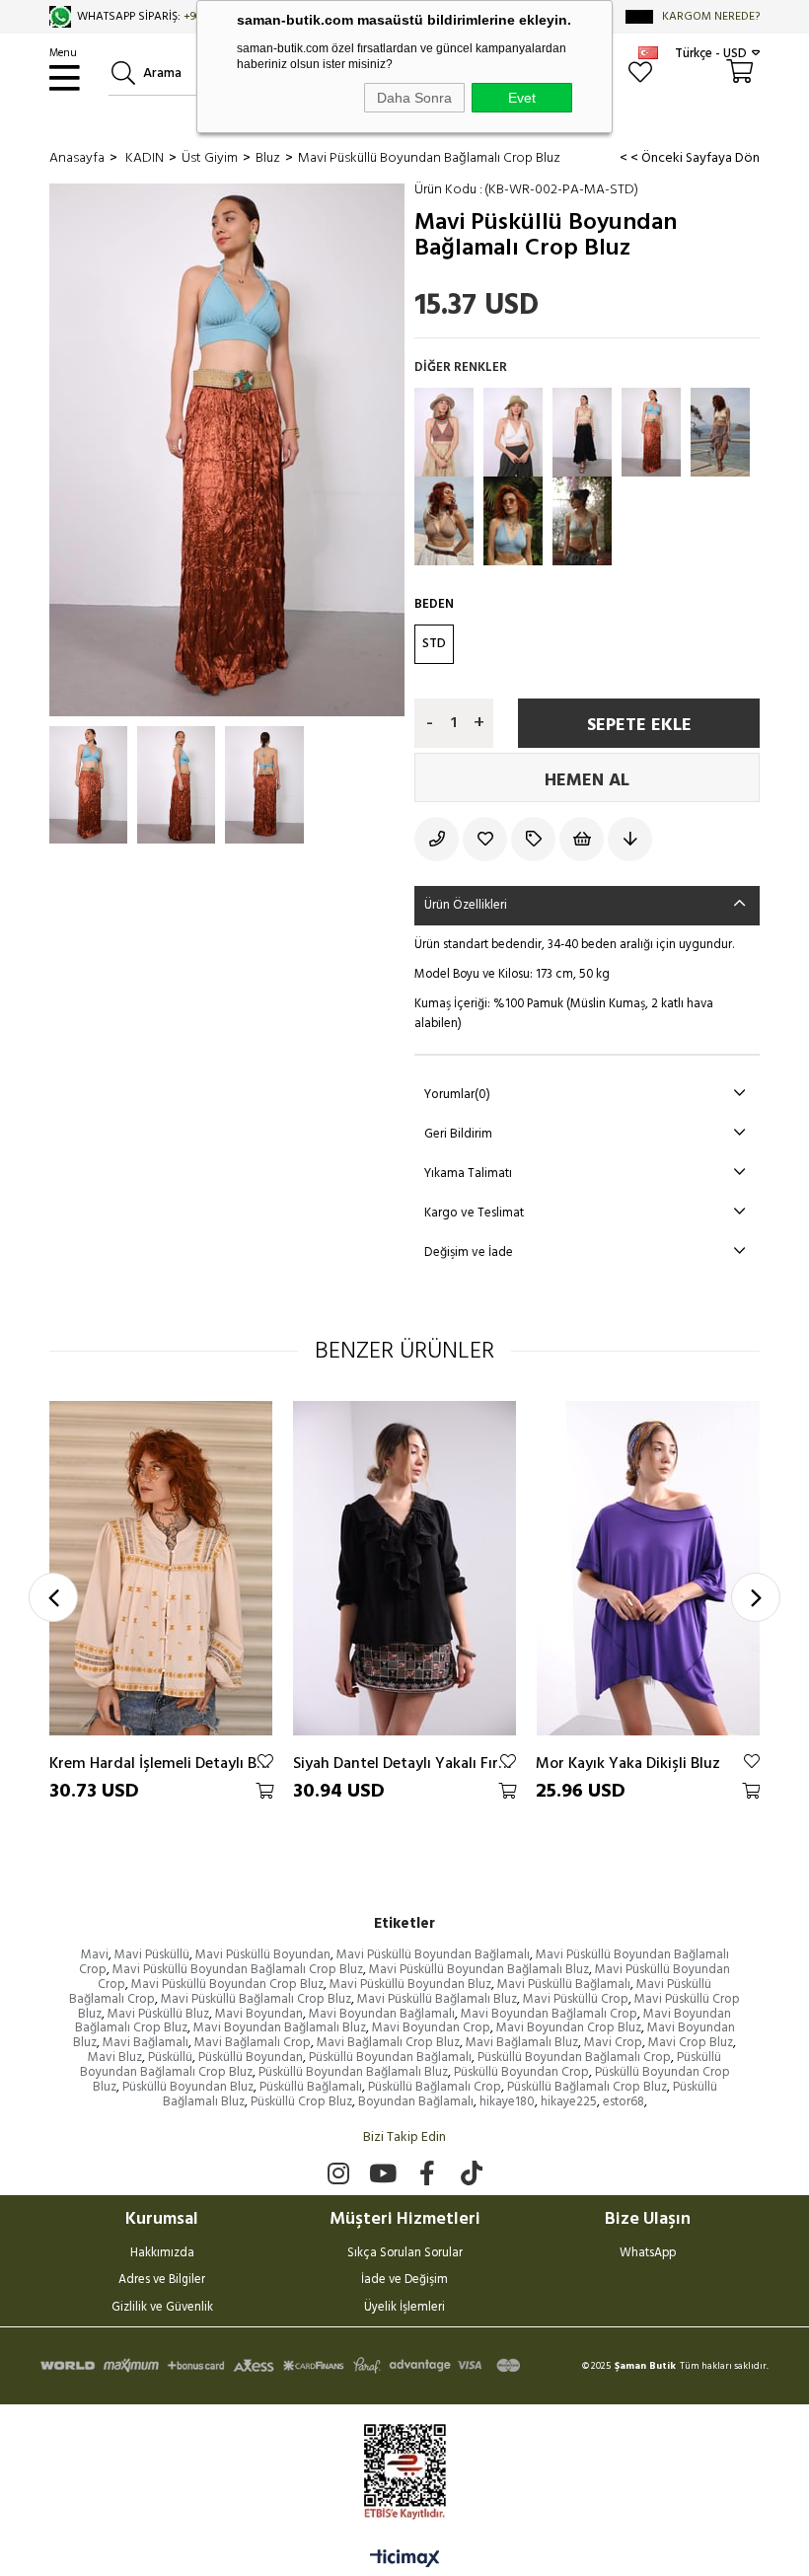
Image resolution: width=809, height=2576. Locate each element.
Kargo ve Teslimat (474, 1213)
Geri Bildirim (458, 1134)
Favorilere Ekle (265, 1761)
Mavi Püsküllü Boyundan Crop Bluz (227, 1985)
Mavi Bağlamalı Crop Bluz (388, 2043)
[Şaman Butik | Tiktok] (471, 2173)
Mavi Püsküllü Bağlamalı (564, 1985)
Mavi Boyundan (259, 2014)
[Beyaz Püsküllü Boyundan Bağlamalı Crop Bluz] (513, 432)
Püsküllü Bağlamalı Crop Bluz (587, 2087)
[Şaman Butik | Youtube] (382, 2173)
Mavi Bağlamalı (146, 2043)
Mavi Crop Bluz (691, 2043)
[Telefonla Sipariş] (439, 839)
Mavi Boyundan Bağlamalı (382, 2014)
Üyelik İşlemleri (404, 2309)
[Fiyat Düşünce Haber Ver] (632, 839)
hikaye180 (507, 2102)
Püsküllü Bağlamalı (311, 2087)
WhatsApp (648, 2254)
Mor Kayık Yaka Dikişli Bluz (628, 1763)
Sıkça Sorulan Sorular (405, 2254)
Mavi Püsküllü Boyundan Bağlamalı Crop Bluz (238, 1970)
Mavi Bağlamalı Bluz (522, 2043)
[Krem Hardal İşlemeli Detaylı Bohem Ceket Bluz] (161, 1569)
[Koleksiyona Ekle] (535, 839)
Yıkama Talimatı (468, 1174)
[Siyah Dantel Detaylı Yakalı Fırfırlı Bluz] (405, 1569)
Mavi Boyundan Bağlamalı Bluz (280, 2028)
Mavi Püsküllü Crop (576, 1999)
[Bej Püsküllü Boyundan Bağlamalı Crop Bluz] (720, 432)
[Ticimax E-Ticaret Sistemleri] (405, 2560)
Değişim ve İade (469, 1252)
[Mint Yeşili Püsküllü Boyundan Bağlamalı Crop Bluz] (582, 521)
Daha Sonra (414, 98)
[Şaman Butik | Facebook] (427, 2173)
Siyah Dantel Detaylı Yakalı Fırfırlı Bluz (405, 1763)
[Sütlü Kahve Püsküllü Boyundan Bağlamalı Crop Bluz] (444, 521)
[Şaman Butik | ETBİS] (405, 2472)
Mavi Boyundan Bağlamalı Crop (549, 2014)
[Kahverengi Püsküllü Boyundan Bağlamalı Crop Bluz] (444, 432)
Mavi (95, 1955)
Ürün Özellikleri (466, 905)
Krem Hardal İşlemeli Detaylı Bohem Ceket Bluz (161, 1763)
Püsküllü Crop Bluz (301, 2102)
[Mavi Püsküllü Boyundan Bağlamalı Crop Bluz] (651, 432)
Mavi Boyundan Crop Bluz (569, 2028)
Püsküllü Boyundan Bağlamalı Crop (574, 2058)
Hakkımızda (162, 2254)
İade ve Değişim (404, 2281)
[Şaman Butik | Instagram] (338, 2173)
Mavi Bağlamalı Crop (253, 2043)
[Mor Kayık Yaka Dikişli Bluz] (648, 1569)
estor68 (624, 2102)
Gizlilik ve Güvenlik (162, 2309)
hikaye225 (569, 2102)
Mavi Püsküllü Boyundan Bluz (410, 1985)
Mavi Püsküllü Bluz (158, 2014)
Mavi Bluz (115, 2058)
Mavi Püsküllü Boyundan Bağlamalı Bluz (479, 1970)
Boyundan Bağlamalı (416, 2102)
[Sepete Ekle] (264, 1791)
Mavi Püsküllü (152, 1955)
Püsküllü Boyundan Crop (521, 2072)
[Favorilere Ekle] (487, 839)
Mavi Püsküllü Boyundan (263, 1955)
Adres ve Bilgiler (162, 2281)
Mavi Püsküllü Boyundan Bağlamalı (433, 1955)
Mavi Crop (613, 2043)
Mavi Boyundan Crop (431, 2028)
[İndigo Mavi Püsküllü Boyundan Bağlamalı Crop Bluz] (513, 521)
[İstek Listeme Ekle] (584, 839)
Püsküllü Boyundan (251, 2058)
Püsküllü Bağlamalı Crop (435, 2087)
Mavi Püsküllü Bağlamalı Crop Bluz (256, 1999)
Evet (522, 98)
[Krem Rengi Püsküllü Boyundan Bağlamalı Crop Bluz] (582, 432)
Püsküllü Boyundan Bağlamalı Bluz (353, 2072)
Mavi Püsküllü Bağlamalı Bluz (437, 1999)
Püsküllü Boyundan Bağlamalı (390, 2058)
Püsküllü (170, 2058)
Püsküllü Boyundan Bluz (188, 2087)
